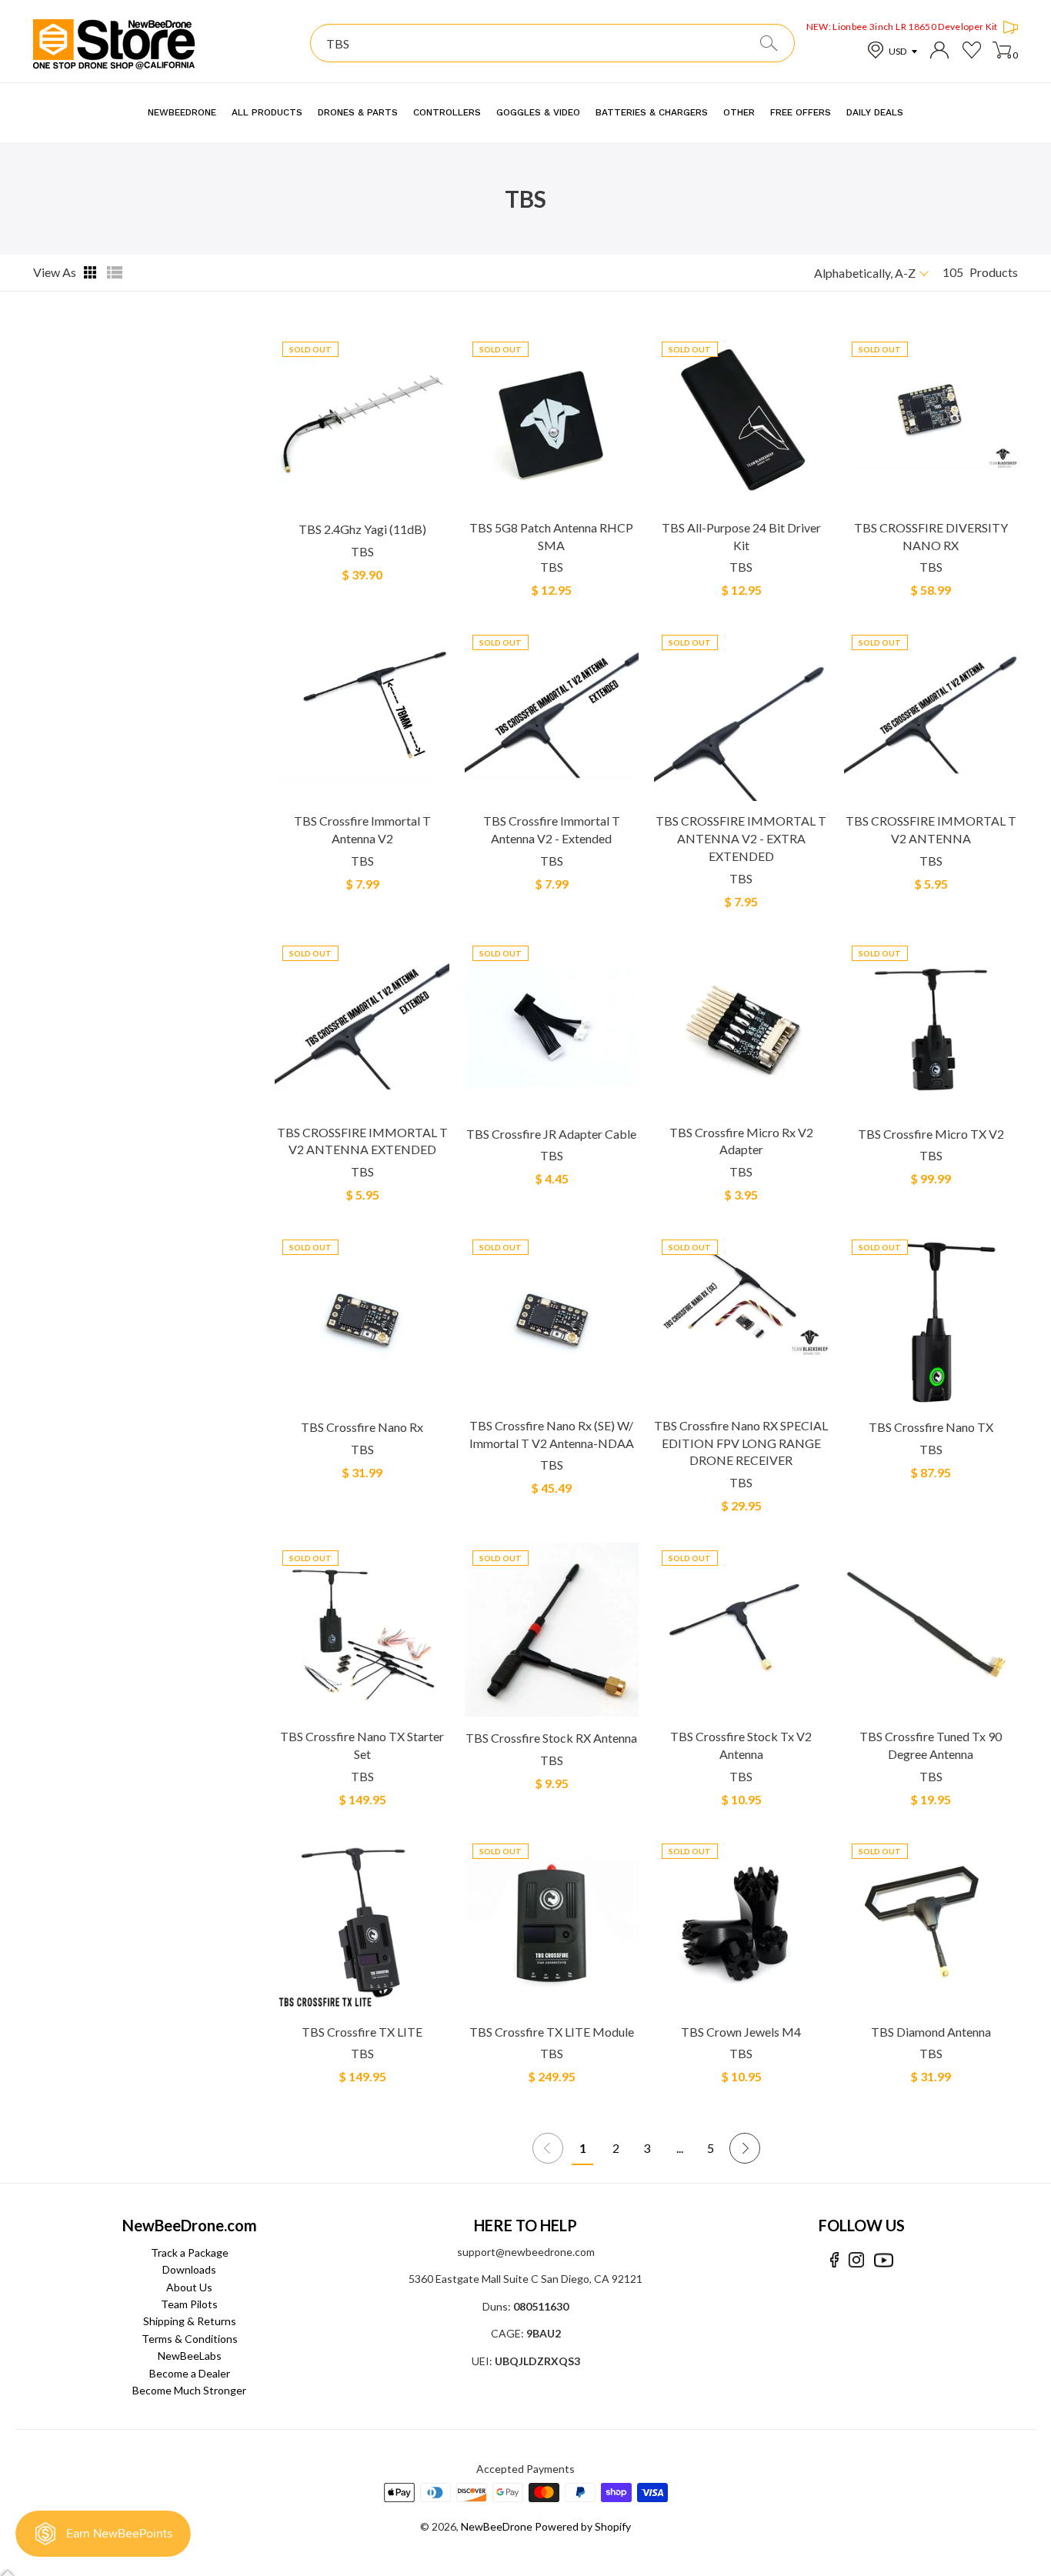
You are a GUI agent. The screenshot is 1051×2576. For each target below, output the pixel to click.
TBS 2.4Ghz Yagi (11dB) (362, 529)
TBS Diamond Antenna (931, 2032)
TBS (362, 551)
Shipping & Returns (190, 2321)
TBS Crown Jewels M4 (741, 2032)
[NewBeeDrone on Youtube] (884, 2260)
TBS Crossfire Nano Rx (362, 1427)
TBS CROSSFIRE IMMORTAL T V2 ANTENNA (931, 829)
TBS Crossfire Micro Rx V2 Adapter (741, 1141)
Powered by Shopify (583, 2526)
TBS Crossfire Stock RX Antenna (551, 1738)
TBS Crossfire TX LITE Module (552, 2032)
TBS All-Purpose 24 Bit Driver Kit (741, 536)
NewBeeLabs (190, 2356)
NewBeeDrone (497, 2526)
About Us (189, 2287)
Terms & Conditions (190, 2339)
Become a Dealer (190, 2373)
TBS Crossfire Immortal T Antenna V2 (362, 829)
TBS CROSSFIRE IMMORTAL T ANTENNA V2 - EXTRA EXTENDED (741, 838)
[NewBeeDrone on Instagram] (856, 2260)
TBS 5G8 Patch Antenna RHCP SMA (551, 536)
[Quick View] (436, 502)
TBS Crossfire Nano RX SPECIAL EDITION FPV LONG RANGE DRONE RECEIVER (741, 1443)
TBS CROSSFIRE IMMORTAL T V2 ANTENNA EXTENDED (362, 1141)
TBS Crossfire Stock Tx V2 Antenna (741, 1745)
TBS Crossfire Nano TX (931, 1427)
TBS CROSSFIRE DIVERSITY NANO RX (931, 536)
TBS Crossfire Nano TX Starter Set (362, 1745)
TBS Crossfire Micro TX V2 (931, 1134)
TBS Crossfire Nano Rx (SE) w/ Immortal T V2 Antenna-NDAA (552, 1434)
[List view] (115, 272)
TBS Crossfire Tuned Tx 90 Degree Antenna (931, 1745)
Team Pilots (189, 2304)
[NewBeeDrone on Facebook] (834, 2260)
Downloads (189, 2269)
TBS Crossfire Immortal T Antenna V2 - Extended (552, 829)
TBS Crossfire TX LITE (362, 2032)
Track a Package (190, 2252)
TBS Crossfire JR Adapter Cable (551, 1134)
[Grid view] (92, 272)
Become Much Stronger (189, 2390)
